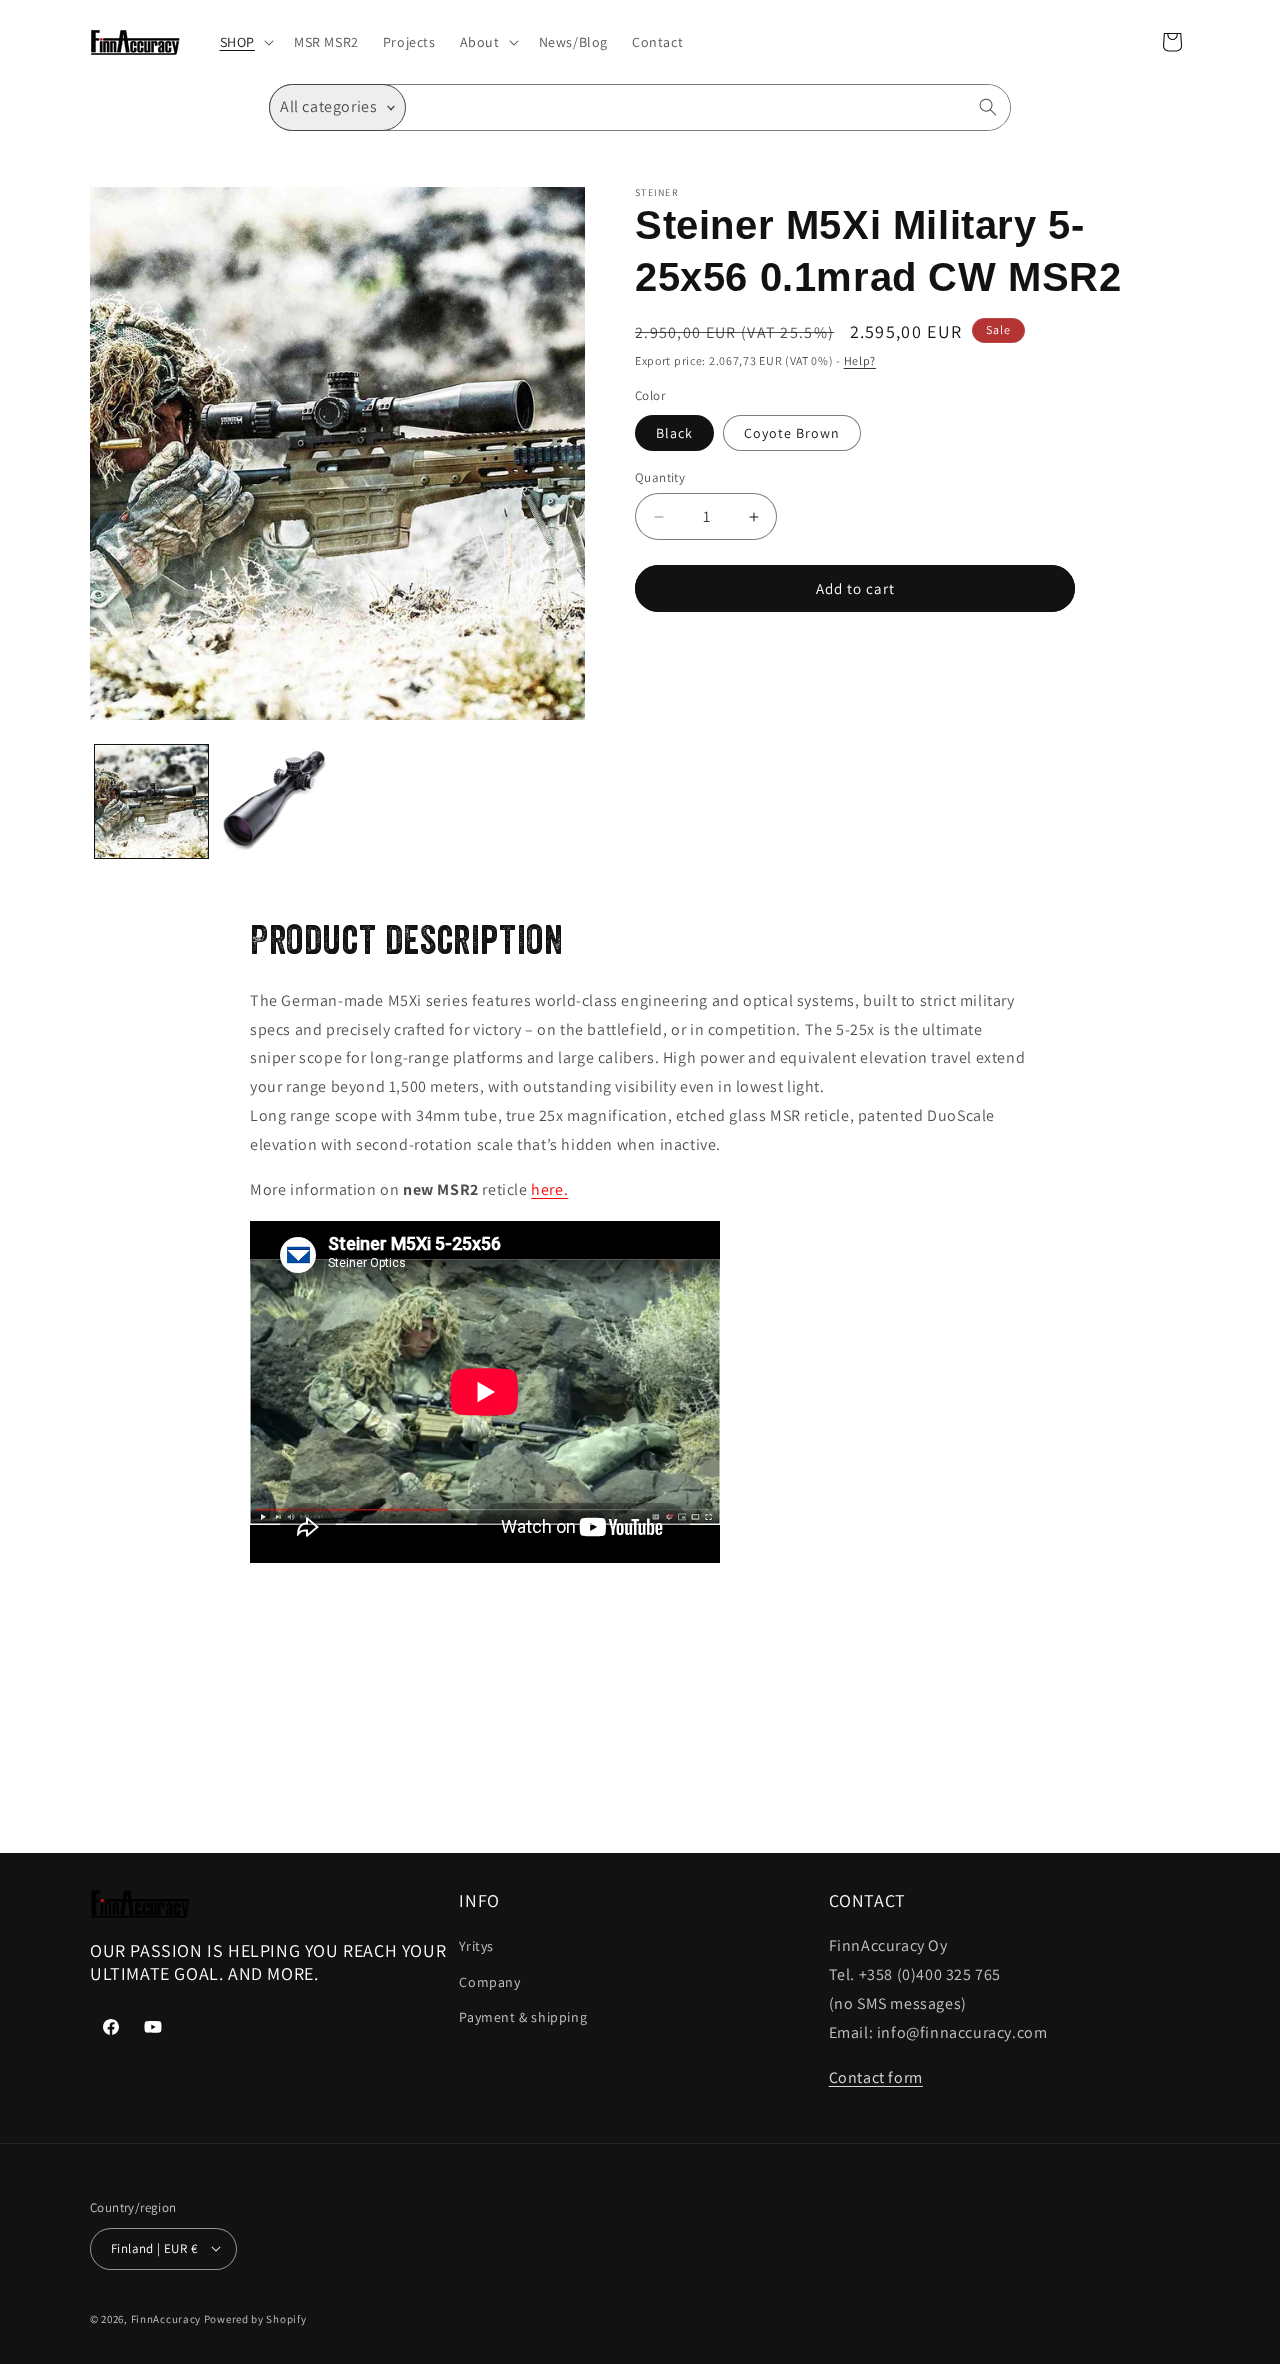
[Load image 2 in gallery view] (274, 801)
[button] (245, 42)
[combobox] (708, 107)
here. (549, 1189)
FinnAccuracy (166, 2318)
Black (674, 433)
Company (489, 1982)
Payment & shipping (523, 2017)
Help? (860, 360)
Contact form (876, 2077)
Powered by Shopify (255, 2318)
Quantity (660, 477)
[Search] (988, 107)
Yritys (476, 1947)
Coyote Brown (792, 433)
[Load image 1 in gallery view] (151, 801)
